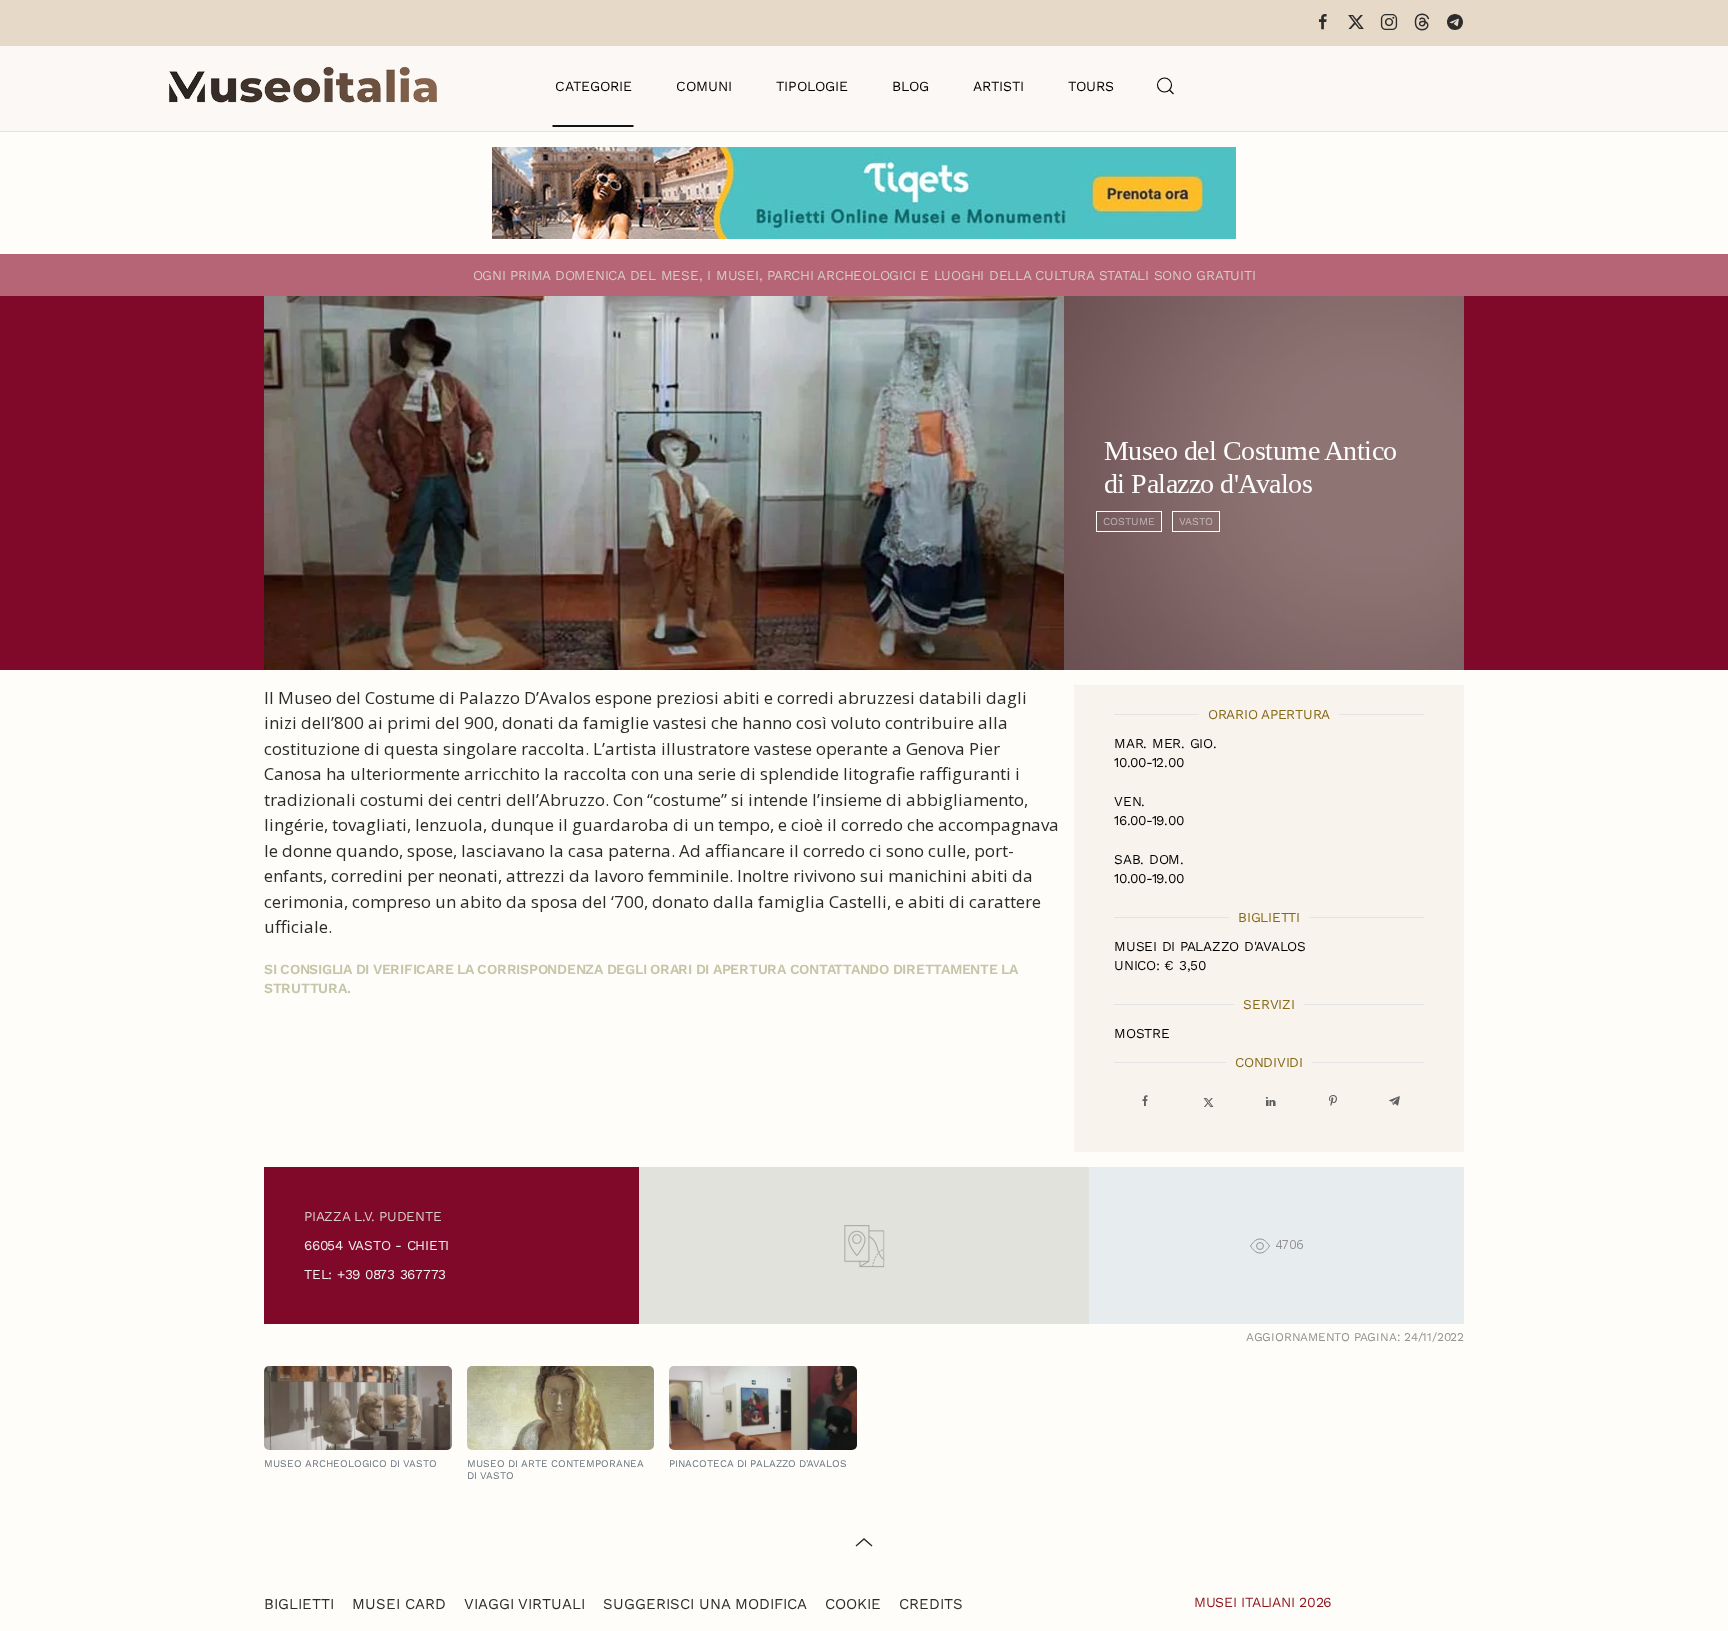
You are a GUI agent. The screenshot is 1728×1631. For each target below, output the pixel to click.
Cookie (853, 1604)
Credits (931, 1604)
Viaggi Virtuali (524, 1604)
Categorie (593, 86)
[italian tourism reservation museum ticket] (864, 193)
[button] (1166, 86)
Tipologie (812, 86)
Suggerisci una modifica (705, 1604)
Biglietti (299, 1604)
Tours (1091, 86)
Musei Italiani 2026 (1263, 1602)
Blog (910, 86)
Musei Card (399, 1604)
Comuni (704, 86)
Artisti (998, 86)
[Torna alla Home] (303, 86)
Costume (1129, 521)
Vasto (1196, 521)
